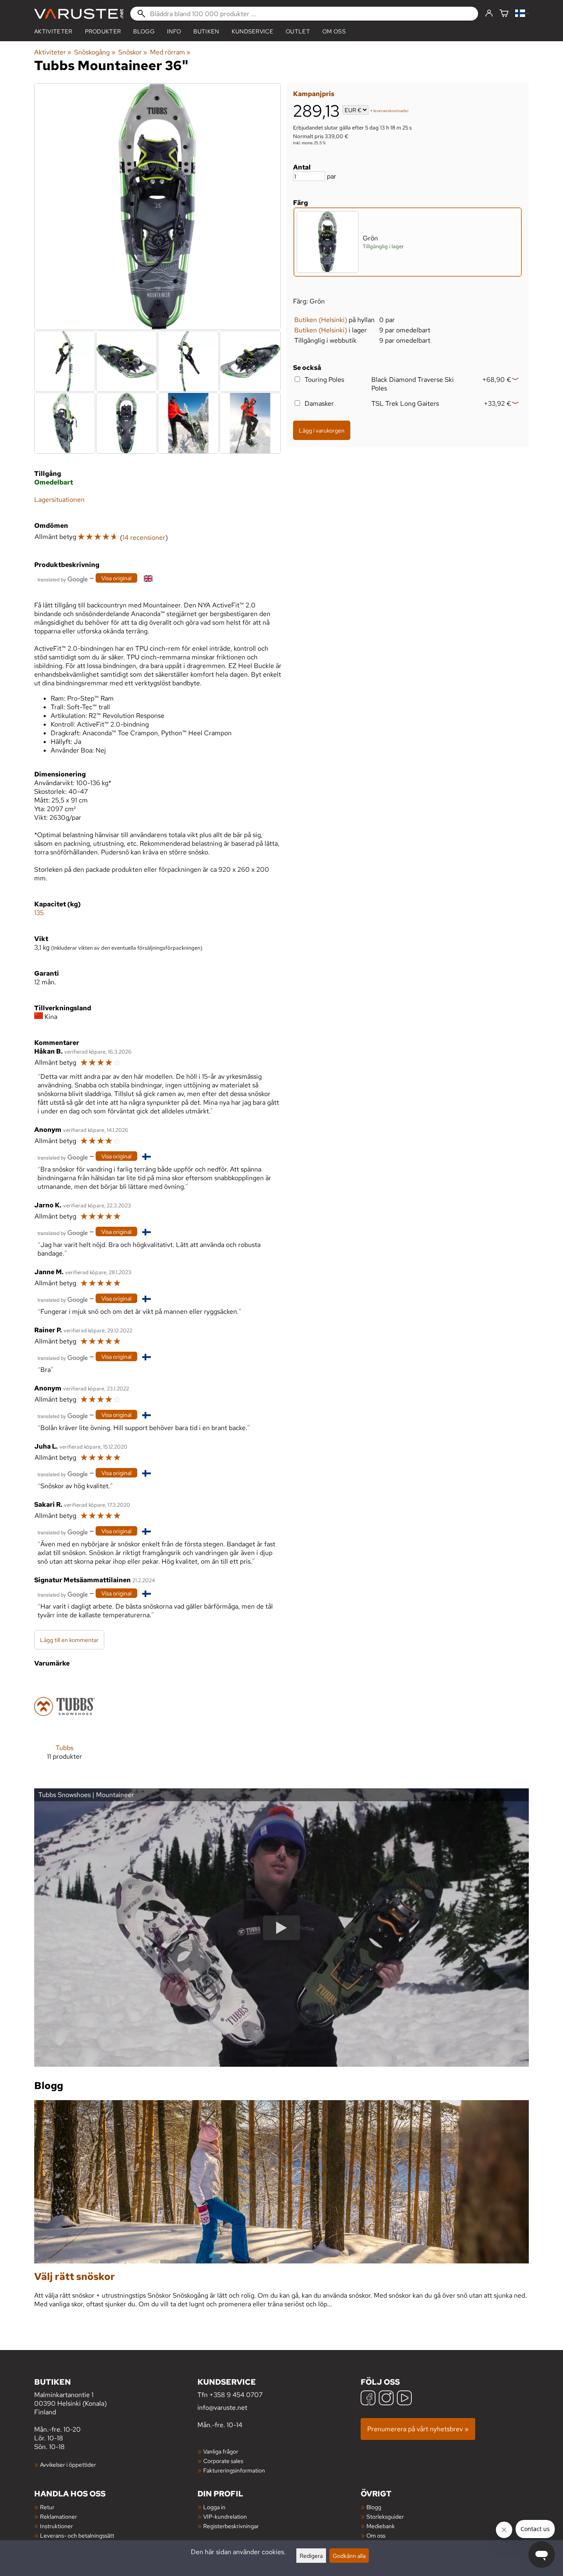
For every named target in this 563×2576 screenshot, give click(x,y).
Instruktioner (56, 2526)
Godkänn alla (349, 2556)
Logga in (214, 2507)
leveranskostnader (391, 111)
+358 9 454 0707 (236, 2395)
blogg (144, 31)
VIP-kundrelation (225, 2516)
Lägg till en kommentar (69, 1640)
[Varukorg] (504, 14)
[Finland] (522, 14)
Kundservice (253, 31)
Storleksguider (385, 2516)
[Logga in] (489, 14)
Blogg (374, 2507)
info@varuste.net (222, 2408)
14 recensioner (144, 538)
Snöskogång (95, 52)
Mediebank (381, 2526)
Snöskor (133, 52)
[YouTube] (404, 2399)
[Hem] (79, 14)
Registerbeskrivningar (231, 2526)
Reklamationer (59, 2516)
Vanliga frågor (221, 2451)
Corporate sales (223, 2461)
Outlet (298, 31)
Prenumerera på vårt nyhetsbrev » (418, 2429)
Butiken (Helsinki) (321, 320)
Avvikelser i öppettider (68, 2464)
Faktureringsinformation (234, 2470)
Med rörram (170, 52)
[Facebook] (368, 2399)
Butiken (206, 31)
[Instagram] (386, 2399)
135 (39, 913)
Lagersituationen (59, 500)
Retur (47, 2507)
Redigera (311, 2556)
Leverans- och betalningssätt (77, 2535)
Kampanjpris (314, 94)
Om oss (334, 31)
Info (174, 31)
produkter (103, 31)
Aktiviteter (53, 31)
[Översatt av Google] (63, 579)
